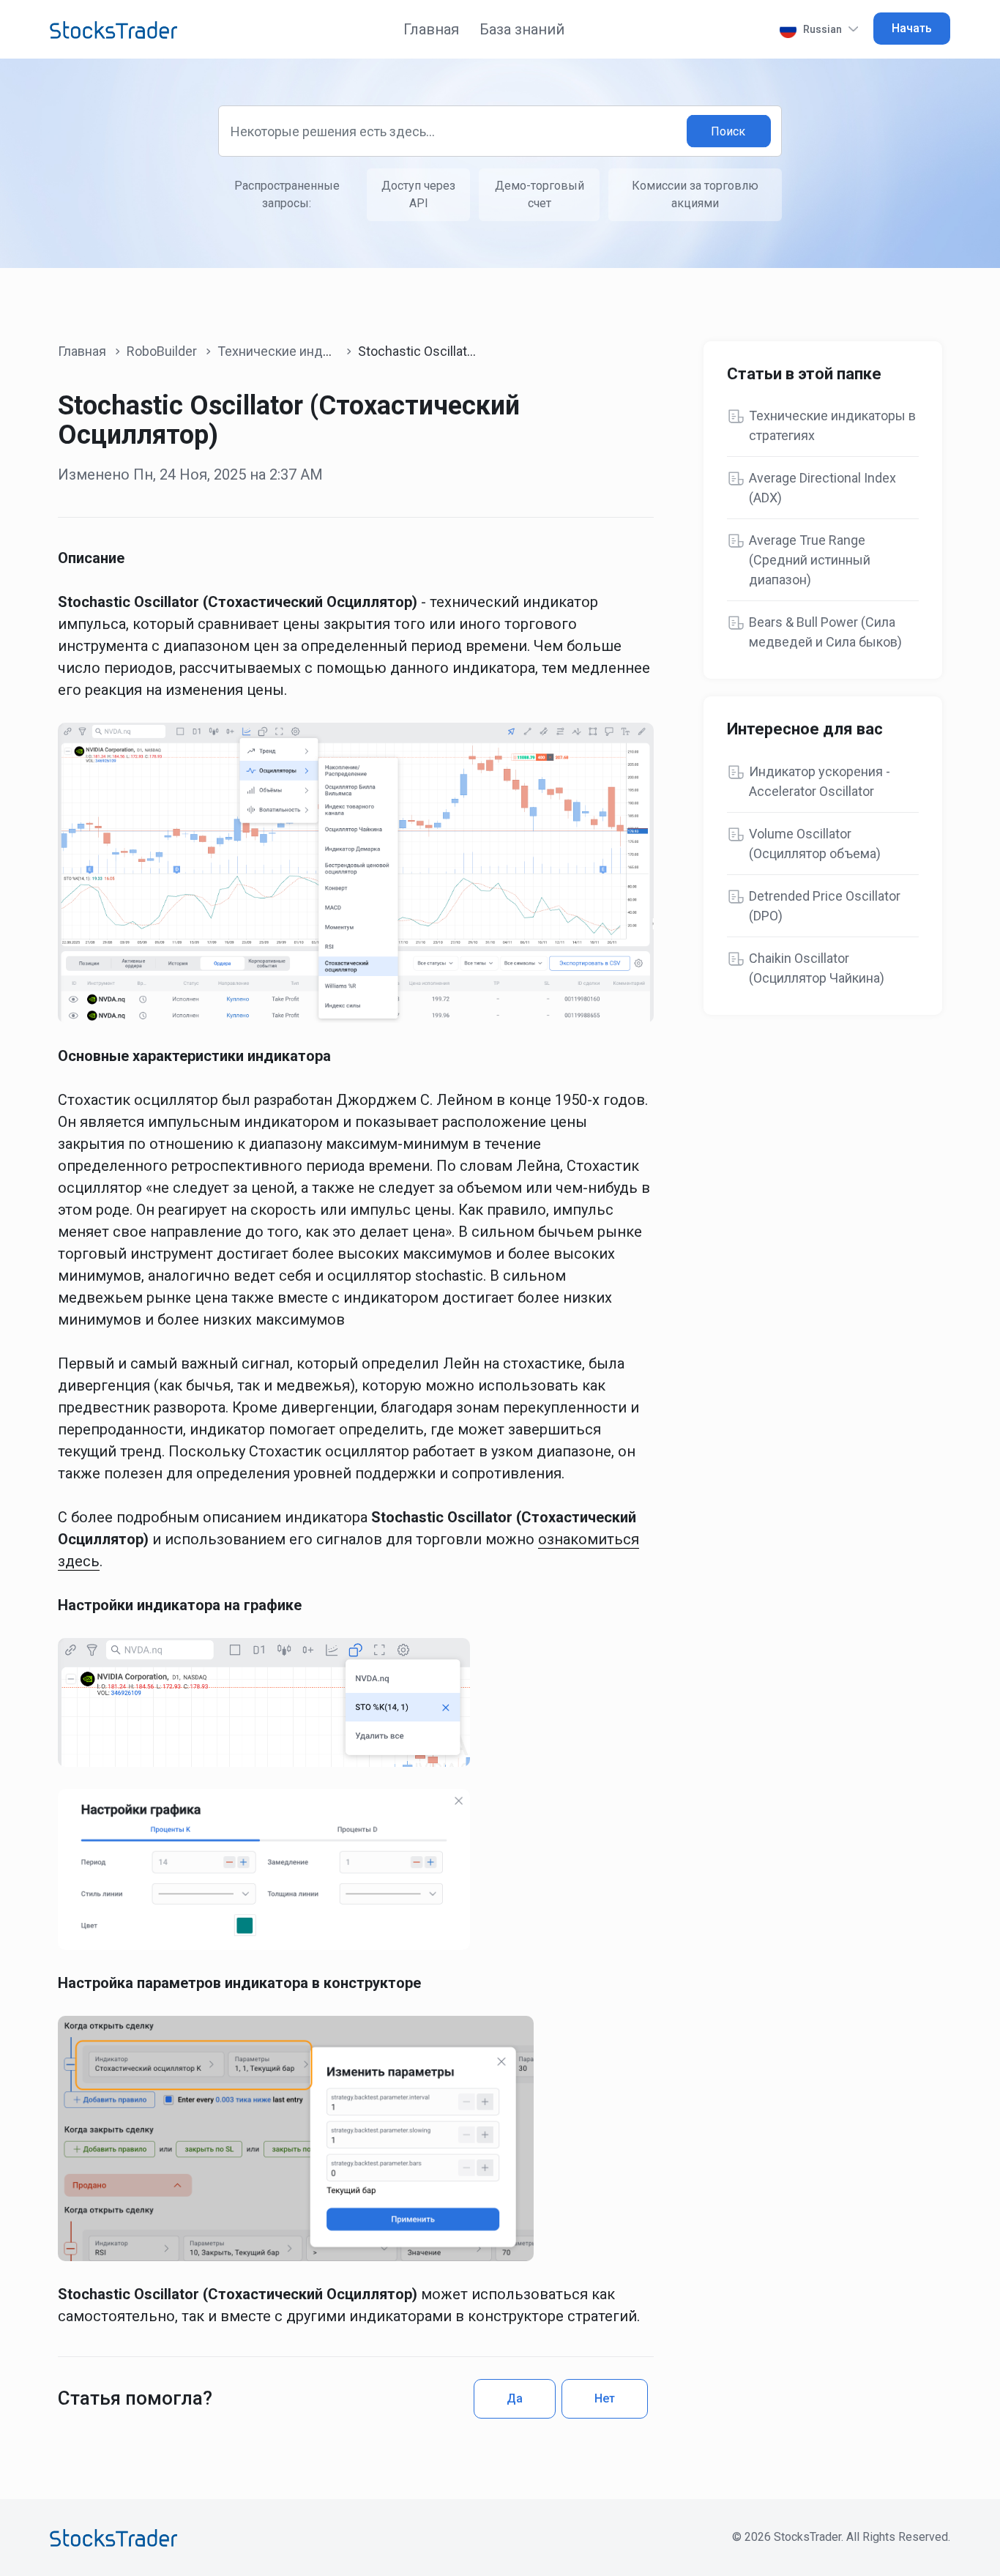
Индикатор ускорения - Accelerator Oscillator (820, 781)
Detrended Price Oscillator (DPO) (825, 906)
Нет (605, 2398)
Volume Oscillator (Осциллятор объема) (815, 844)
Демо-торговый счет (540, 194)
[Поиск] (729, 131)
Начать (912, 28)
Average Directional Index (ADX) (822, 488)
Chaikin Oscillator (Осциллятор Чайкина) (817, 968)
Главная (431, 29)
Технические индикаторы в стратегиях (832, 425)
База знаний (522, 29)
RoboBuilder (162, 351)
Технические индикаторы (296, 351)
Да (515, 2398)
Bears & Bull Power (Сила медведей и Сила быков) (825, 632)
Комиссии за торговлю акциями (695, 194)
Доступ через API (418, 194)
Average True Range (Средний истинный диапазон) (810, 560)
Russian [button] (822, 29)
